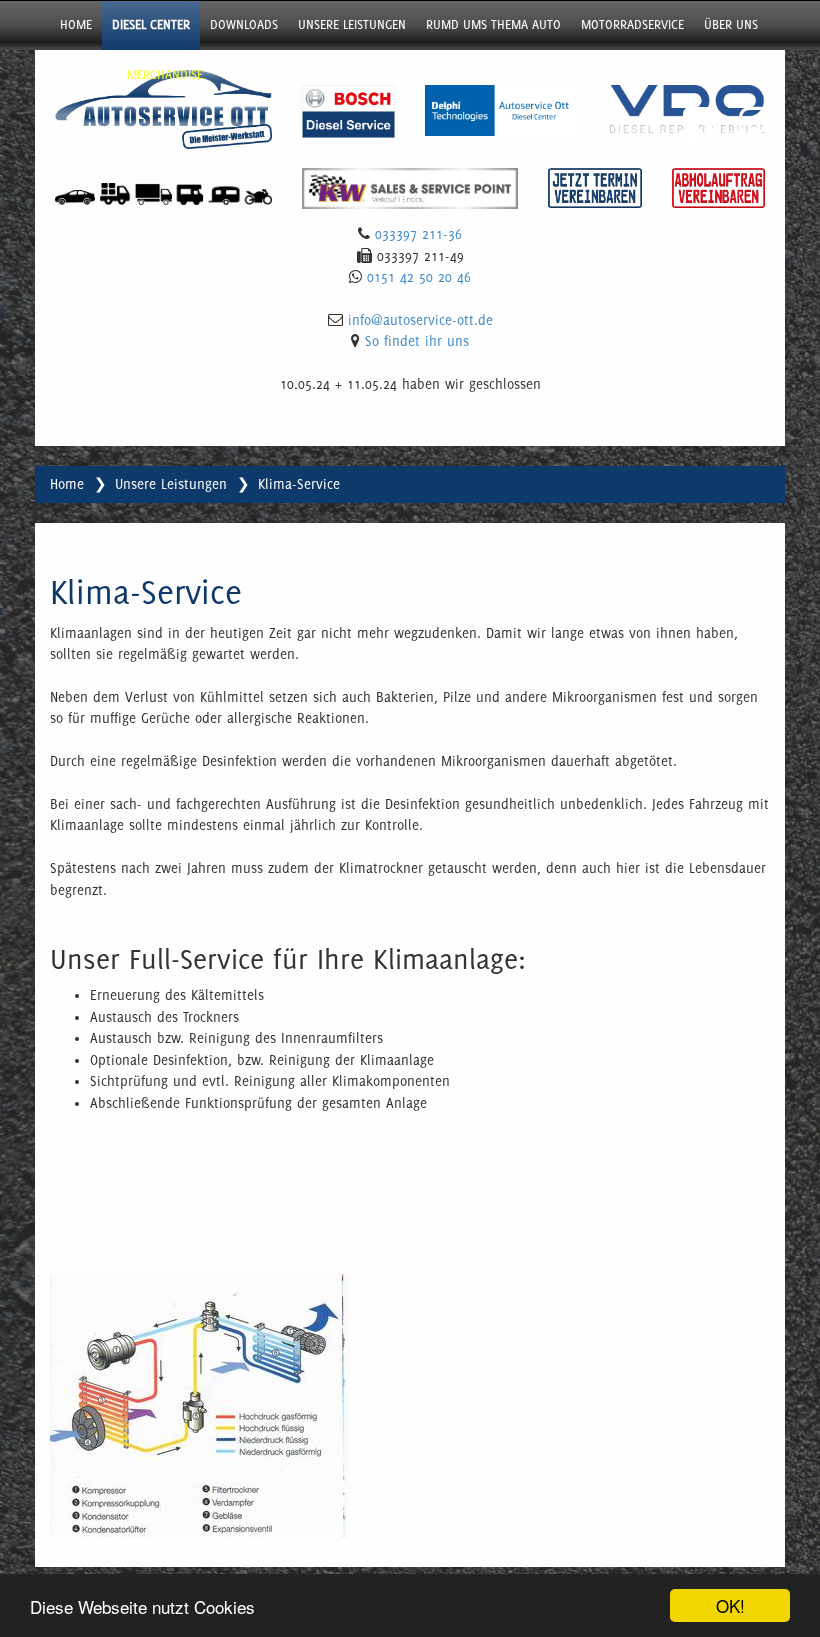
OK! (730, 1605)
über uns (731, 24)
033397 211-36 (418, 234)
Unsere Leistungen (171, 484)
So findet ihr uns (417, 341)
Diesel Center (151, 24)
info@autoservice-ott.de (420, 320)
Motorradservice (632, 24)
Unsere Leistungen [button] (352, 24)
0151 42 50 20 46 (419, 277)
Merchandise (165, 74)
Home (76, 24)
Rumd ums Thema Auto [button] (493, 24)
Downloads (244, 24)
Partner (83, 74)
